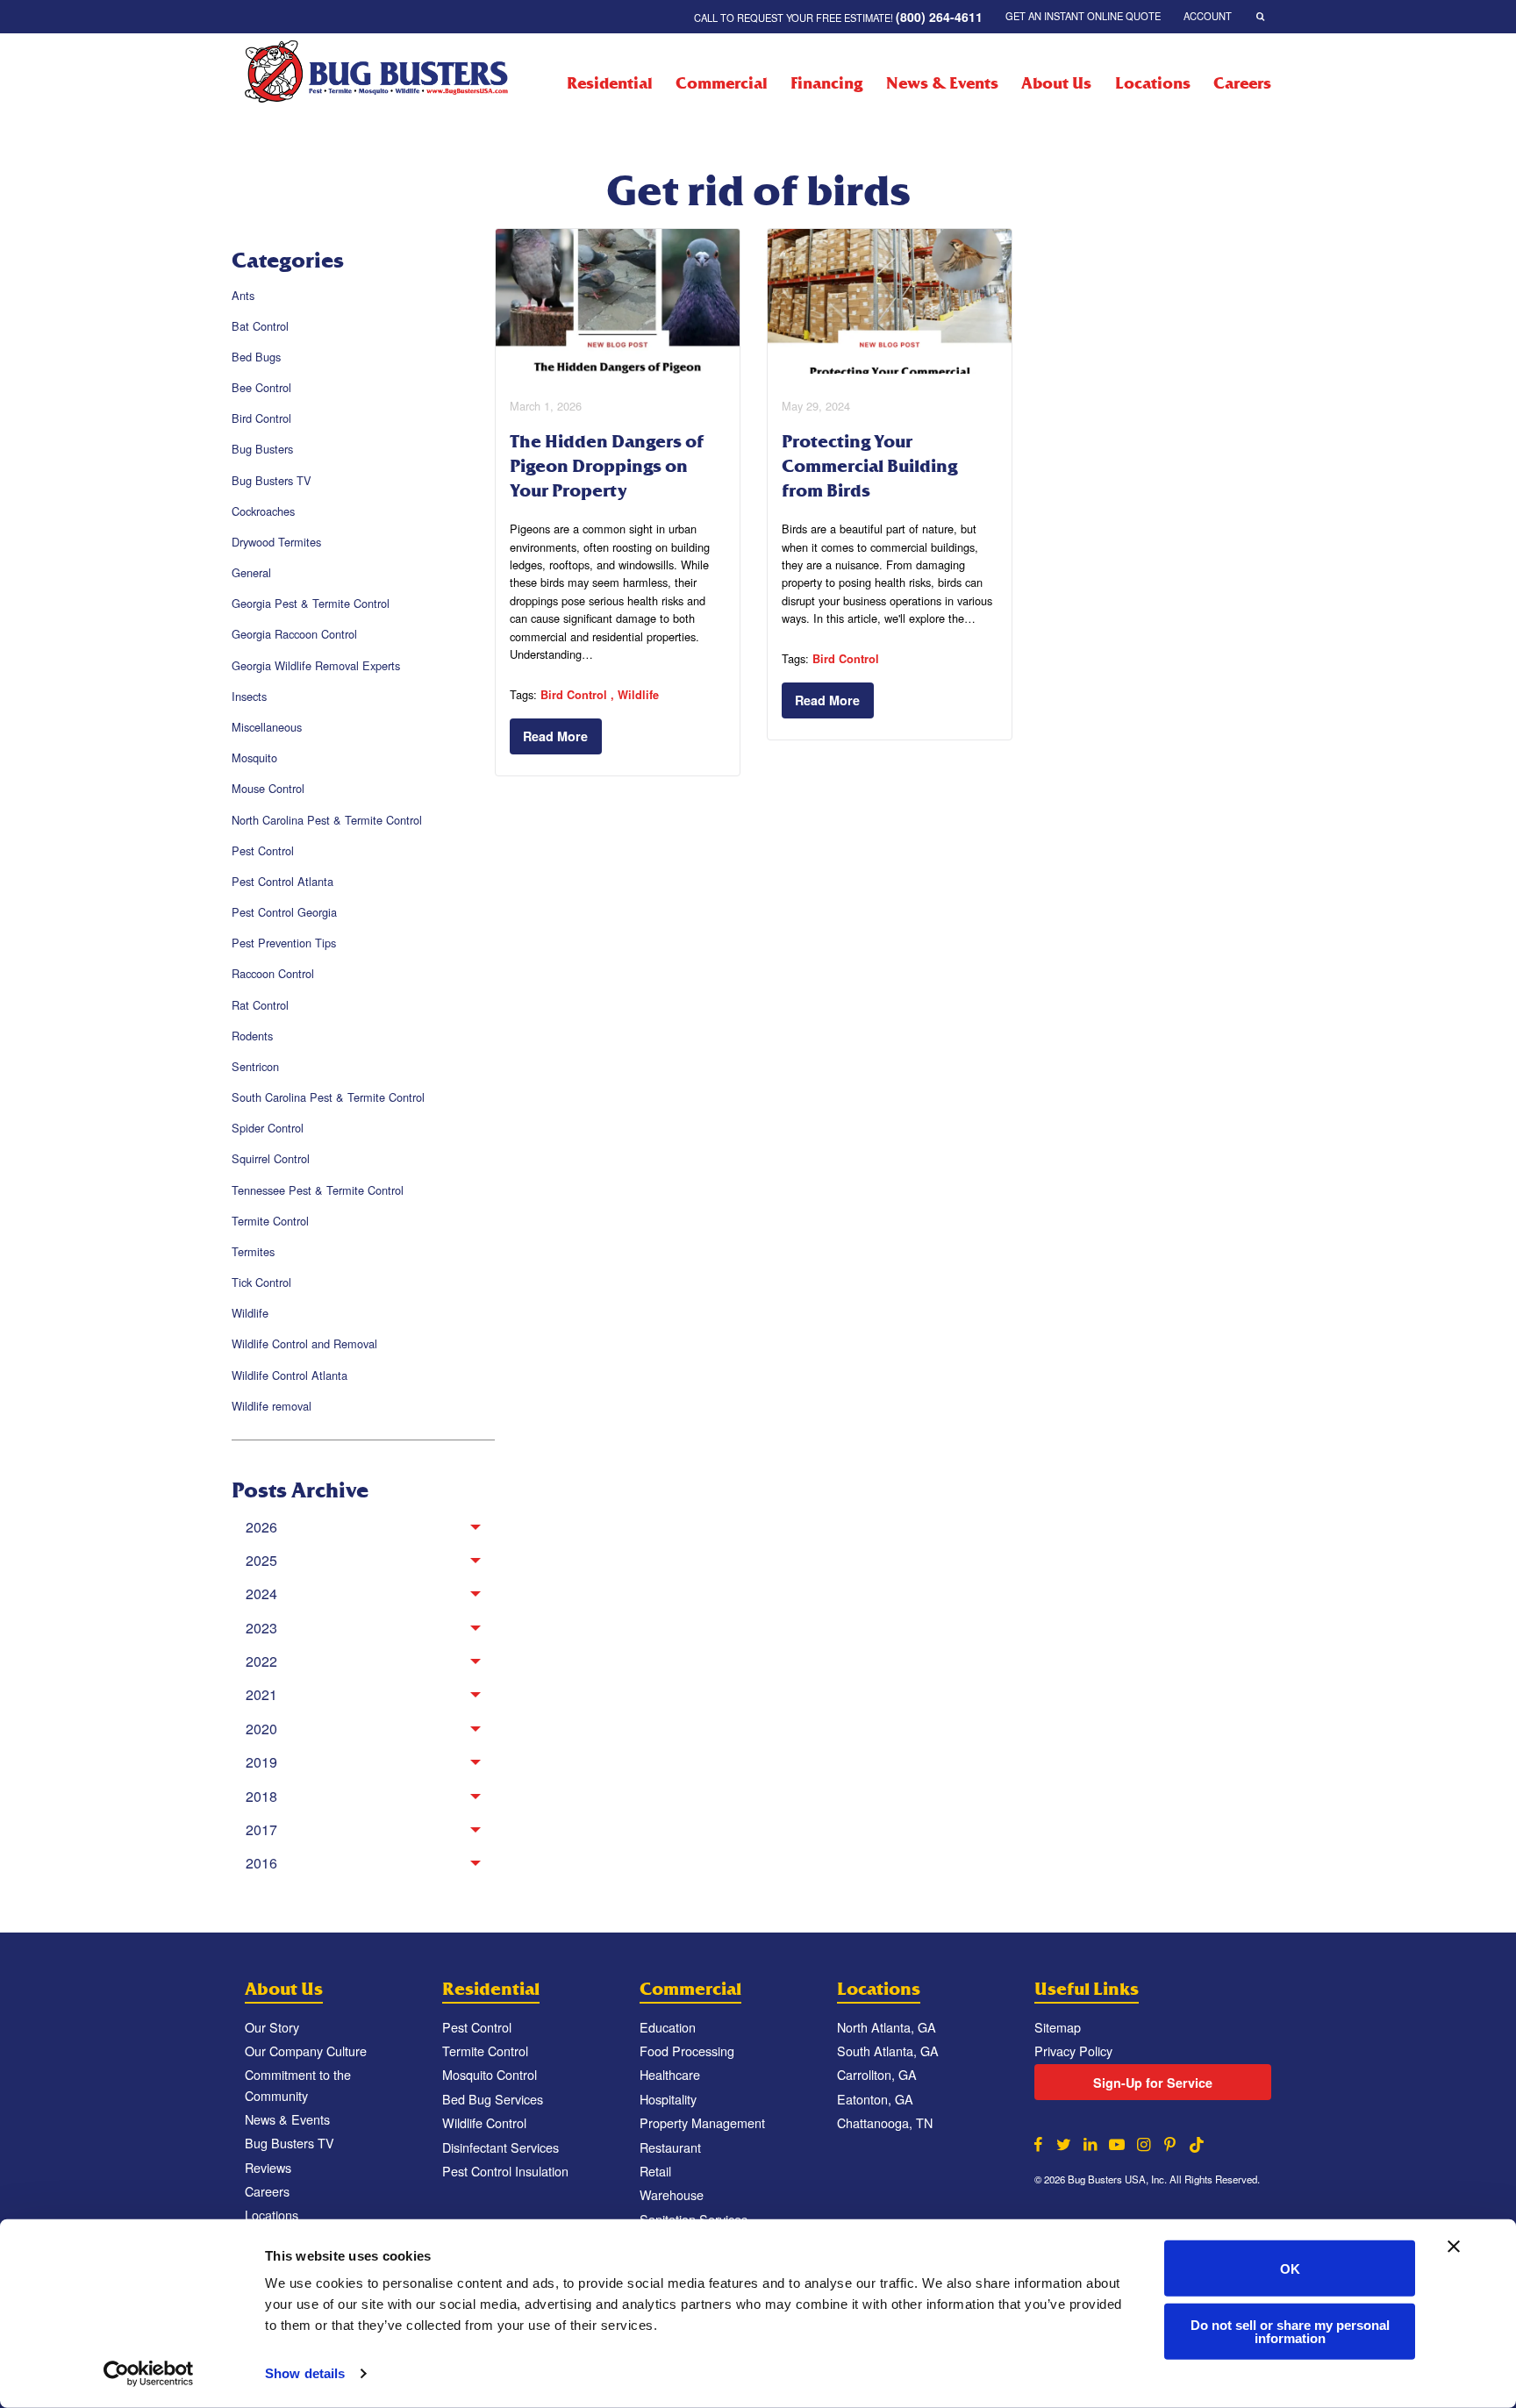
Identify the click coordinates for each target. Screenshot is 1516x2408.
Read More (555, 736)
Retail (655, 2171)
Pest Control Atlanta (282, 881)
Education (668, 2027)
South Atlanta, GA (888, 2051)
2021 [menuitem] (261, 1694)
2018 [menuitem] (261, 1796)
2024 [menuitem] (261, 1593)
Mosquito (254, 757)
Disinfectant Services (501, 2147)
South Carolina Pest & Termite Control (328, 1097)
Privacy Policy (1073, 2051)
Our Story (272, 2027)
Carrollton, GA (877, 2074)
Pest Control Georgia (284, 912)
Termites (253, 1251)
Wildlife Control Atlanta (290, 1375)
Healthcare (670, 2074)
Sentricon (255, 1066)
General (251, 572)
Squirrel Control (271, 1158)
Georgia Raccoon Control (294, 634)
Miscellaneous (267, 727)
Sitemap (1058, 2027)
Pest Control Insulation (505, 2171)
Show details (305, 2373)
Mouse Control (268, 788)
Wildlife (250, 1313)
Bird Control (261, 418)
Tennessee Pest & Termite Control (318, 1190)
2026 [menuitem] (261, 1527)
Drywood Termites (276, 542)
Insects (249, 696)
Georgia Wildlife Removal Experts (316, 665)
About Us (1056, 83)
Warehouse (672, 2194)
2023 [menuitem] (261, 1628)
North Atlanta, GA (887, 2027)
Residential (609, 83)
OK (1290, 2268)
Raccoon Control (273, 973)
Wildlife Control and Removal (304, 1343)
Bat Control (260, 326)
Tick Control (261, 1282)
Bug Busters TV (272, 480)
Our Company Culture (306, 2051)
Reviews (268, 2167)
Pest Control (263, 850)
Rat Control (260, 1005)
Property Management (702, 2122)
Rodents (252, 1036)
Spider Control (268, 1128)
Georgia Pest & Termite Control (311, 603)
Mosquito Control (490, 2074)
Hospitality (668, 2099)
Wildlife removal (272, 1406)
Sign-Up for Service (1153, 2083)
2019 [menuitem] (261, 1762)
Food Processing (687, 2051)
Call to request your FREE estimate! (838, 17)
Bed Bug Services (493, 2099)
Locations (1152, 83)
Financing (826, 83)
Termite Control (270, 1221)
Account (1208, 16)
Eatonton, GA (875, 2099)
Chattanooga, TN (885, 2122)
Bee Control (261, 387)
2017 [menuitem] (261, 1829)
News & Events (942, 83)
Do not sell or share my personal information (1290, 2331)
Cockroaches (263, 511)
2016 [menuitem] (261, 1863)
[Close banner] (1454, 2247)
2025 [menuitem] (261, 1560)
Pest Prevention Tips (284, 943)
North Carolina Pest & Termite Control (327, 820)
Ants (243, 295)
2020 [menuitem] (261, 1729)
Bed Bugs (256, 357)
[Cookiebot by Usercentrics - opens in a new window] (149, 2374)
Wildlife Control (484, 2122)
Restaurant (670, 2147)
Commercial (722, 83)
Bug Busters (262, 449)
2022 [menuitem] (261, 1661)
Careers (1242, 83)
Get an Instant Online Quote (1083, 16)
